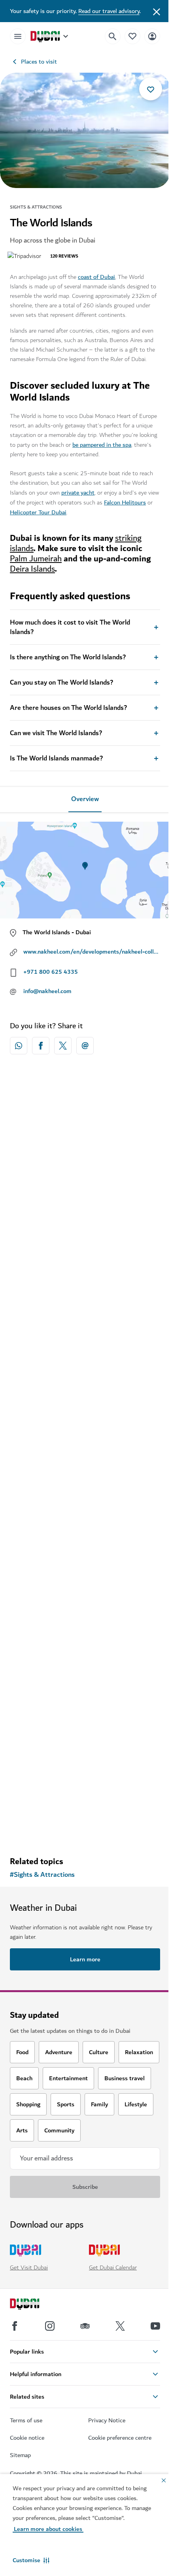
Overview (85, 799)
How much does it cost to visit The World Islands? (70, 627)
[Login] (152, 36)
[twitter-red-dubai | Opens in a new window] (63, 1046)
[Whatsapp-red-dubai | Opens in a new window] (19, 1046)
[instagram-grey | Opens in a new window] (50, 2326)
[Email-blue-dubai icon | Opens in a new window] (85, 1046)
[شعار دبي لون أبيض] (34, 2305)
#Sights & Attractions (42, 1875)
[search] (113, 36)
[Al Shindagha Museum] (85, 1693)
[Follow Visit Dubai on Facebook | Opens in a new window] (15, 2326)
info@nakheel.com (47, 991)
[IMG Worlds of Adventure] (85, 1513)
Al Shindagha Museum (52, 1770)
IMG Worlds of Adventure (57, 1589)
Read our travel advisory (109, 11)
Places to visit (39, 62)
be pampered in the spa (102, 445)
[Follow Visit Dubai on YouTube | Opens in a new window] (155, 2326)
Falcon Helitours (125, 502)
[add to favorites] (151, 89)
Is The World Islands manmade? (56, 758)
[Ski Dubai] (85, 1151)
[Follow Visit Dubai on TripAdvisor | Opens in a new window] (85, 2326)
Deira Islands (32, 569)
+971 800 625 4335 (51, 972)
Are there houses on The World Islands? (68, 708)
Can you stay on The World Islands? (61, 683)
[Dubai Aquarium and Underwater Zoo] (85, 1332)
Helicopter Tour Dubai (38, 512)
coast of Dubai (96, 277)
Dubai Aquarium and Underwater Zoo (74, 1408)
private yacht (78, 493)
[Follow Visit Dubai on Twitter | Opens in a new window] (120, 2326)
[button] (31, 2560)
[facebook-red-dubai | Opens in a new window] (41, 1046)
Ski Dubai (33, 1227)
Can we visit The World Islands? (56, 733)
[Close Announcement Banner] (157, 11)
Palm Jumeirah (36, 559)
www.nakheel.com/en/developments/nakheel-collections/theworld (92, 952)
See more (85, 1830)
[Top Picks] (132, 36)
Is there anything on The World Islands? (68, 657)
